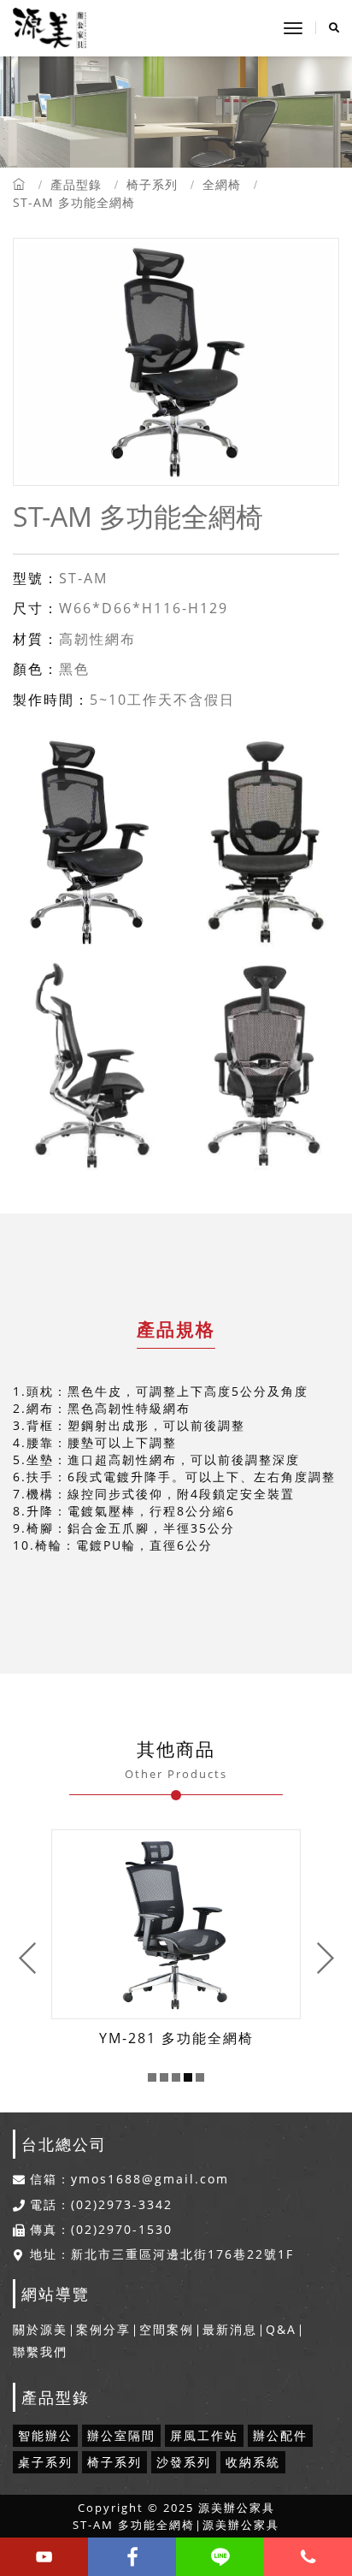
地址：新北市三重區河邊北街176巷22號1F (162, 2254)
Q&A (281, 2329)
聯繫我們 (40, 2351)
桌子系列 (45, 2462)
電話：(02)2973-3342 (101, 2205)
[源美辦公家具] (50, 28)
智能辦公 (45, 2435)
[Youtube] (44, 2557)
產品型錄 (76, 184)
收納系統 (253, 2462)
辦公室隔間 (121, 2435)
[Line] (220, 2557)
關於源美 (40, 2329)
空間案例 (167, 2329)
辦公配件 (280, 2435)
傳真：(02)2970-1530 (101, 2230)
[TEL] (308, 2557)
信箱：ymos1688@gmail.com (129, 2179)
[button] (152, 2077)
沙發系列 (184, 2462)
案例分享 (103, 2329)
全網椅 (222, 184)
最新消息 (230, 2329)
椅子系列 (152, 184)
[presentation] (28, 1958)
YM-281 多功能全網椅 (176, 2038)
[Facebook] (132, 2557)
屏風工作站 (204, 2435)
